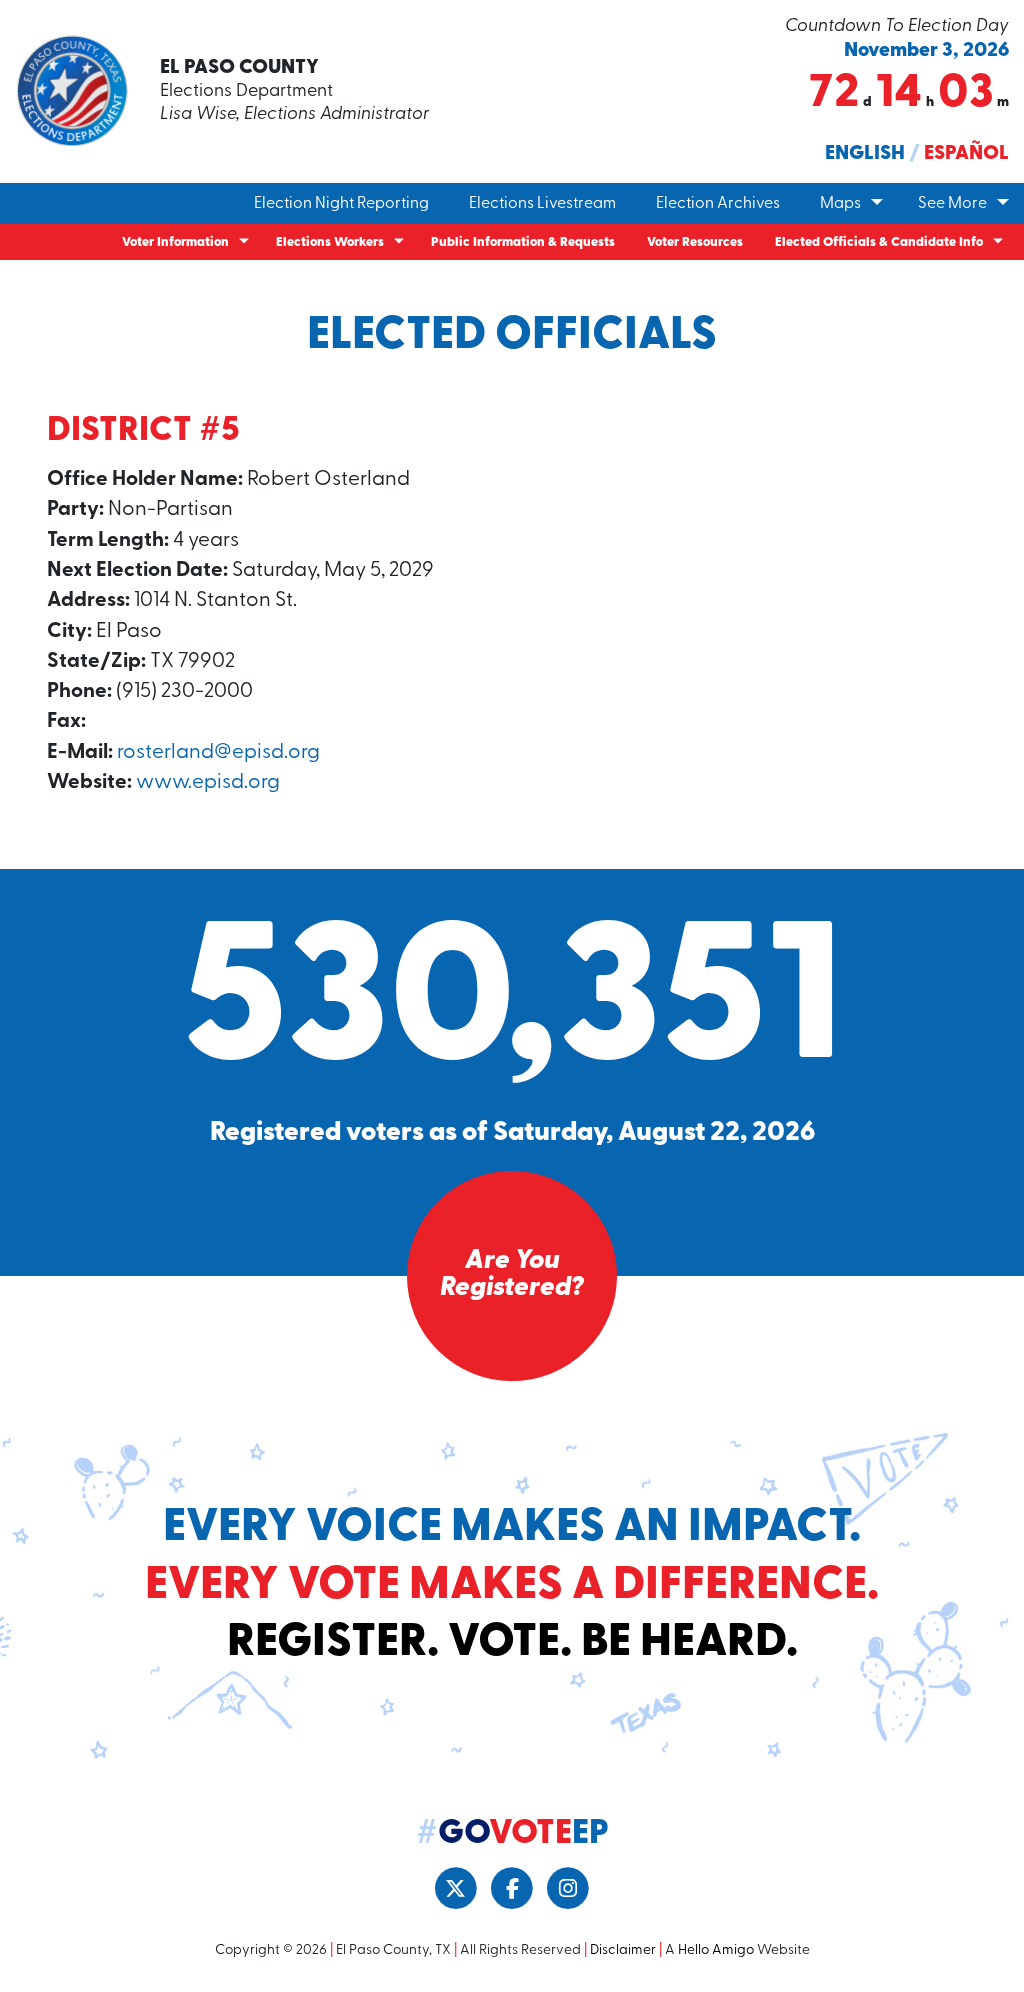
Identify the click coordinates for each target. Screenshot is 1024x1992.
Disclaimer (623, 1950)
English (865, 154)
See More (952, 204)
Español (966, 154)
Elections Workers (330, 242)
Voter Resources (695, 242)
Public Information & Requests (523, 242)
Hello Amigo (716, 1950)
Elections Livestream (542, 204)
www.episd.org (208, 782)
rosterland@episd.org (218, 752)
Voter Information (175, 242)
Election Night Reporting (341, 204)
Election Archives (718, 204)
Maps (840, 204)
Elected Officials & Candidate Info (879, 242)
